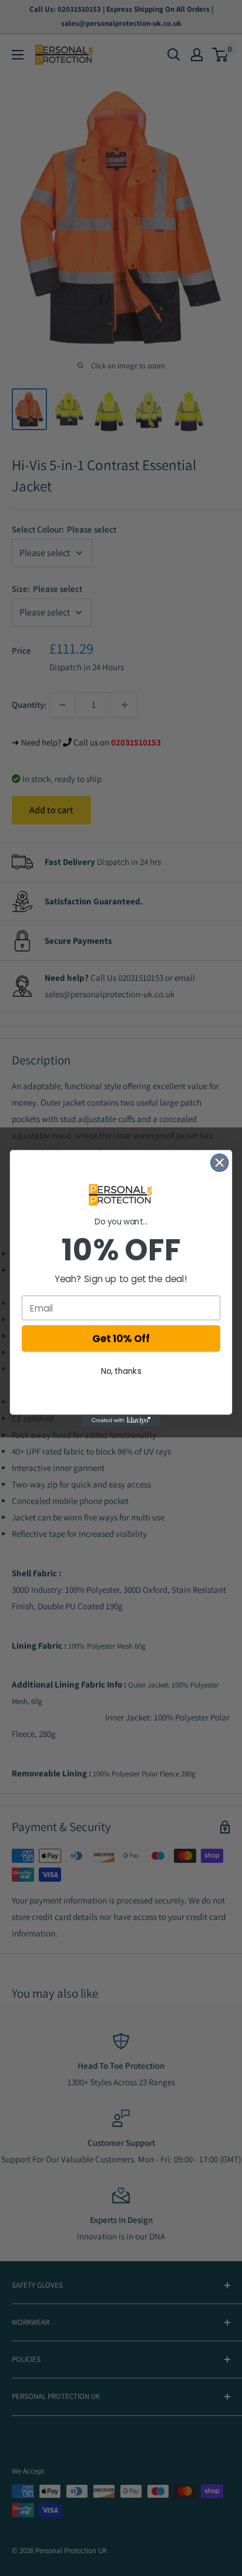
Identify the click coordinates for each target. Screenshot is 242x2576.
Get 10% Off (121, 1339)
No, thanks (121, 1371)
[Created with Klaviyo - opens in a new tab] (121, 1420)
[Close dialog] (219, 1162)
